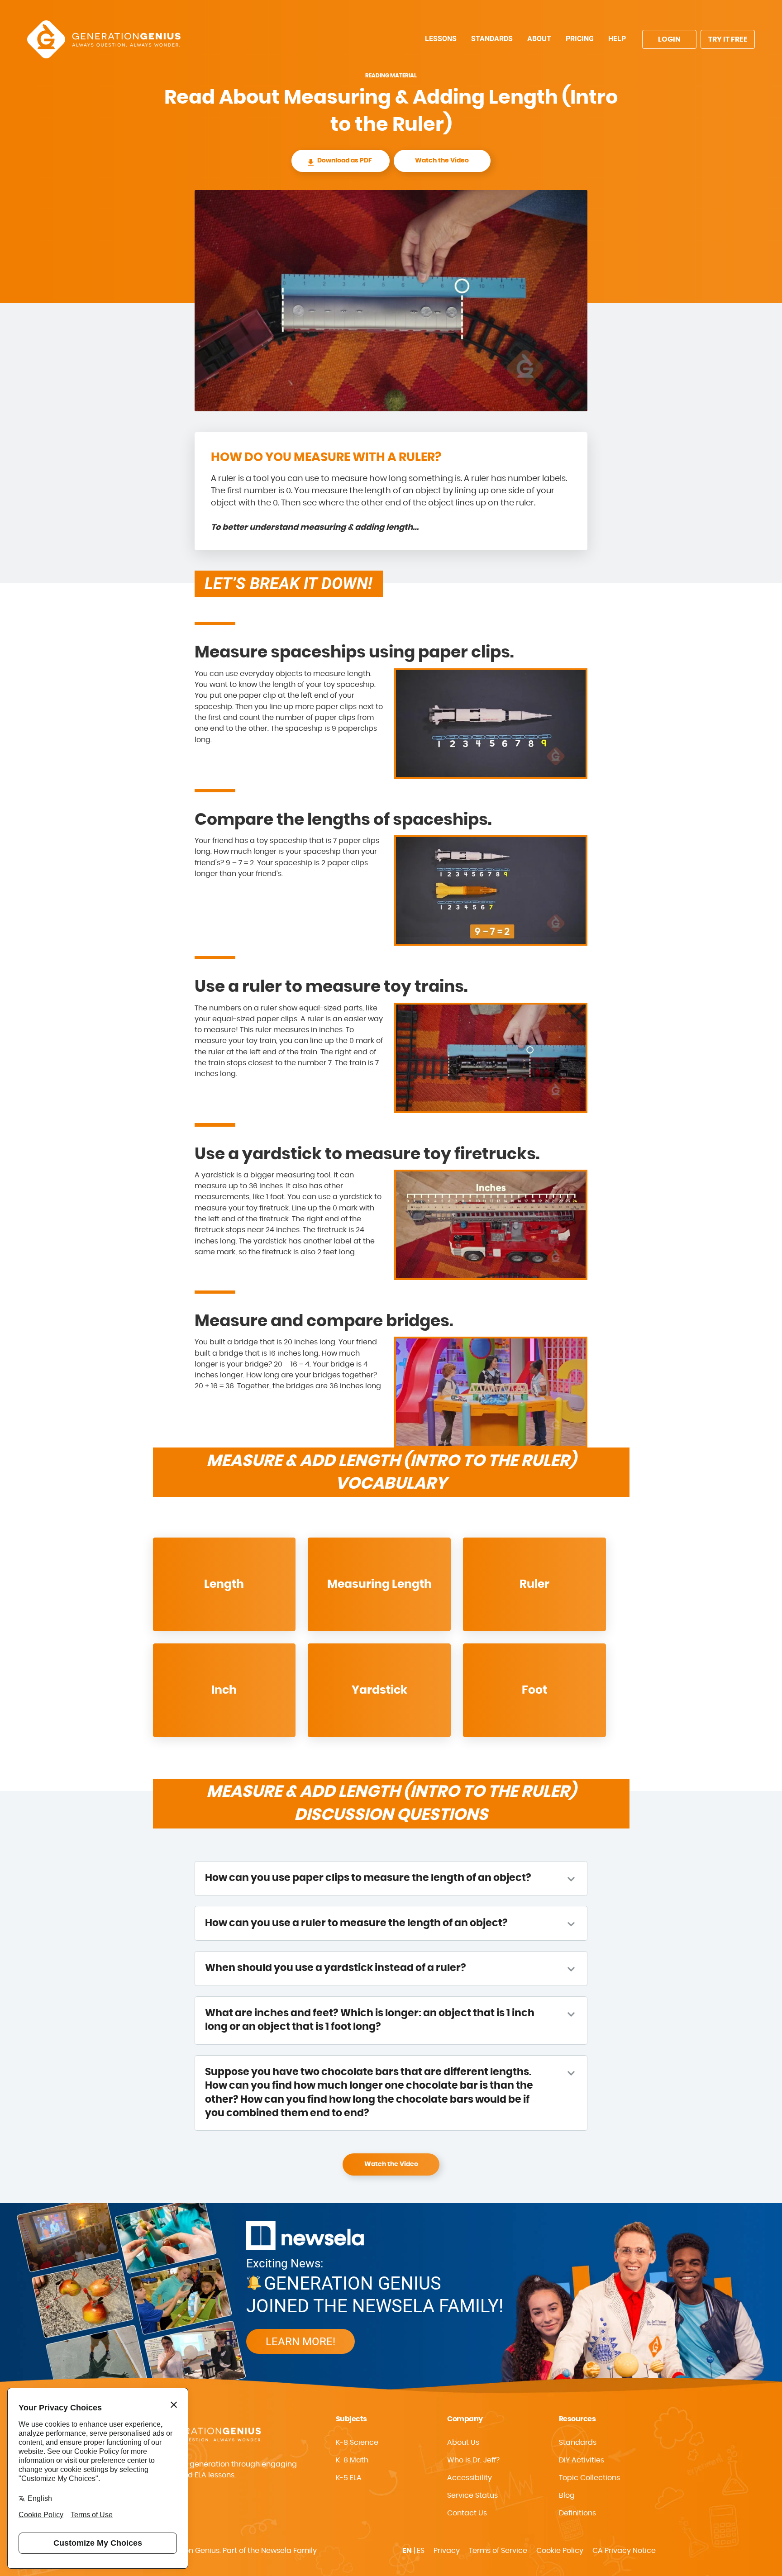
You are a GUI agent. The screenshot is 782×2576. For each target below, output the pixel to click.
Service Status (472, 2495)
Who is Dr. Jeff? (473, 2460)
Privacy (447, 2551)
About (539, 39)
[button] (496, 2478)
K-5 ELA (349, 2478)
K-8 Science (357, 2443)
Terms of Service (498, 2551)
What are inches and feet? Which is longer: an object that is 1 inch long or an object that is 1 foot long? (370, 2020)
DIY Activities (582, 2460)
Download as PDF (345, 161)
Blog (567, 2495)
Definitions (577, 2513)
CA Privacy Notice (624, 2551)
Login (669, 39)
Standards (492, 39)
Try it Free (728, 39)
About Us (463, 2443)
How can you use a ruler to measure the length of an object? (356, 1923)
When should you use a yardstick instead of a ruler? (336, 1968)
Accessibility (470, 2478)
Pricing (580, 39)
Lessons (441, 39)
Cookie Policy (560, 2551)
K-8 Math (352, 2460)
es (421, 2551)
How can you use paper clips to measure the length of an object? (368, 1878)
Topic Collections (589, 2478)
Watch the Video (442, 161)
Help (617, 39)
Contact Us (467, 2513)
